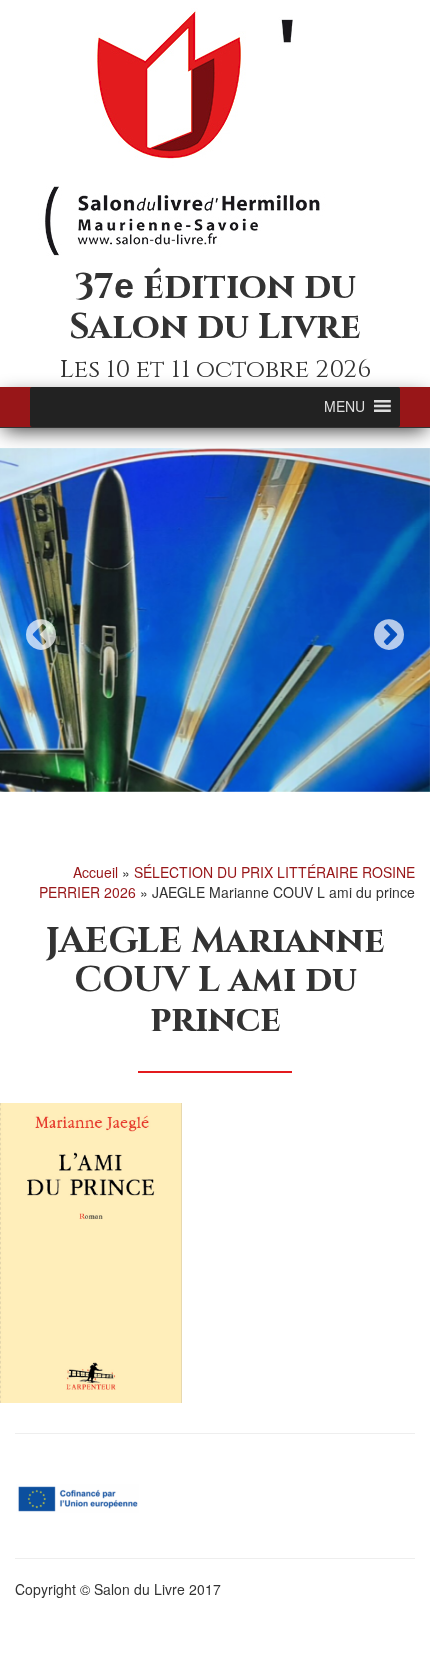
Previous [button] (41, 634)
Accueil (95, 872)
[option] (215, 620)
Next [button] (389, 634)
